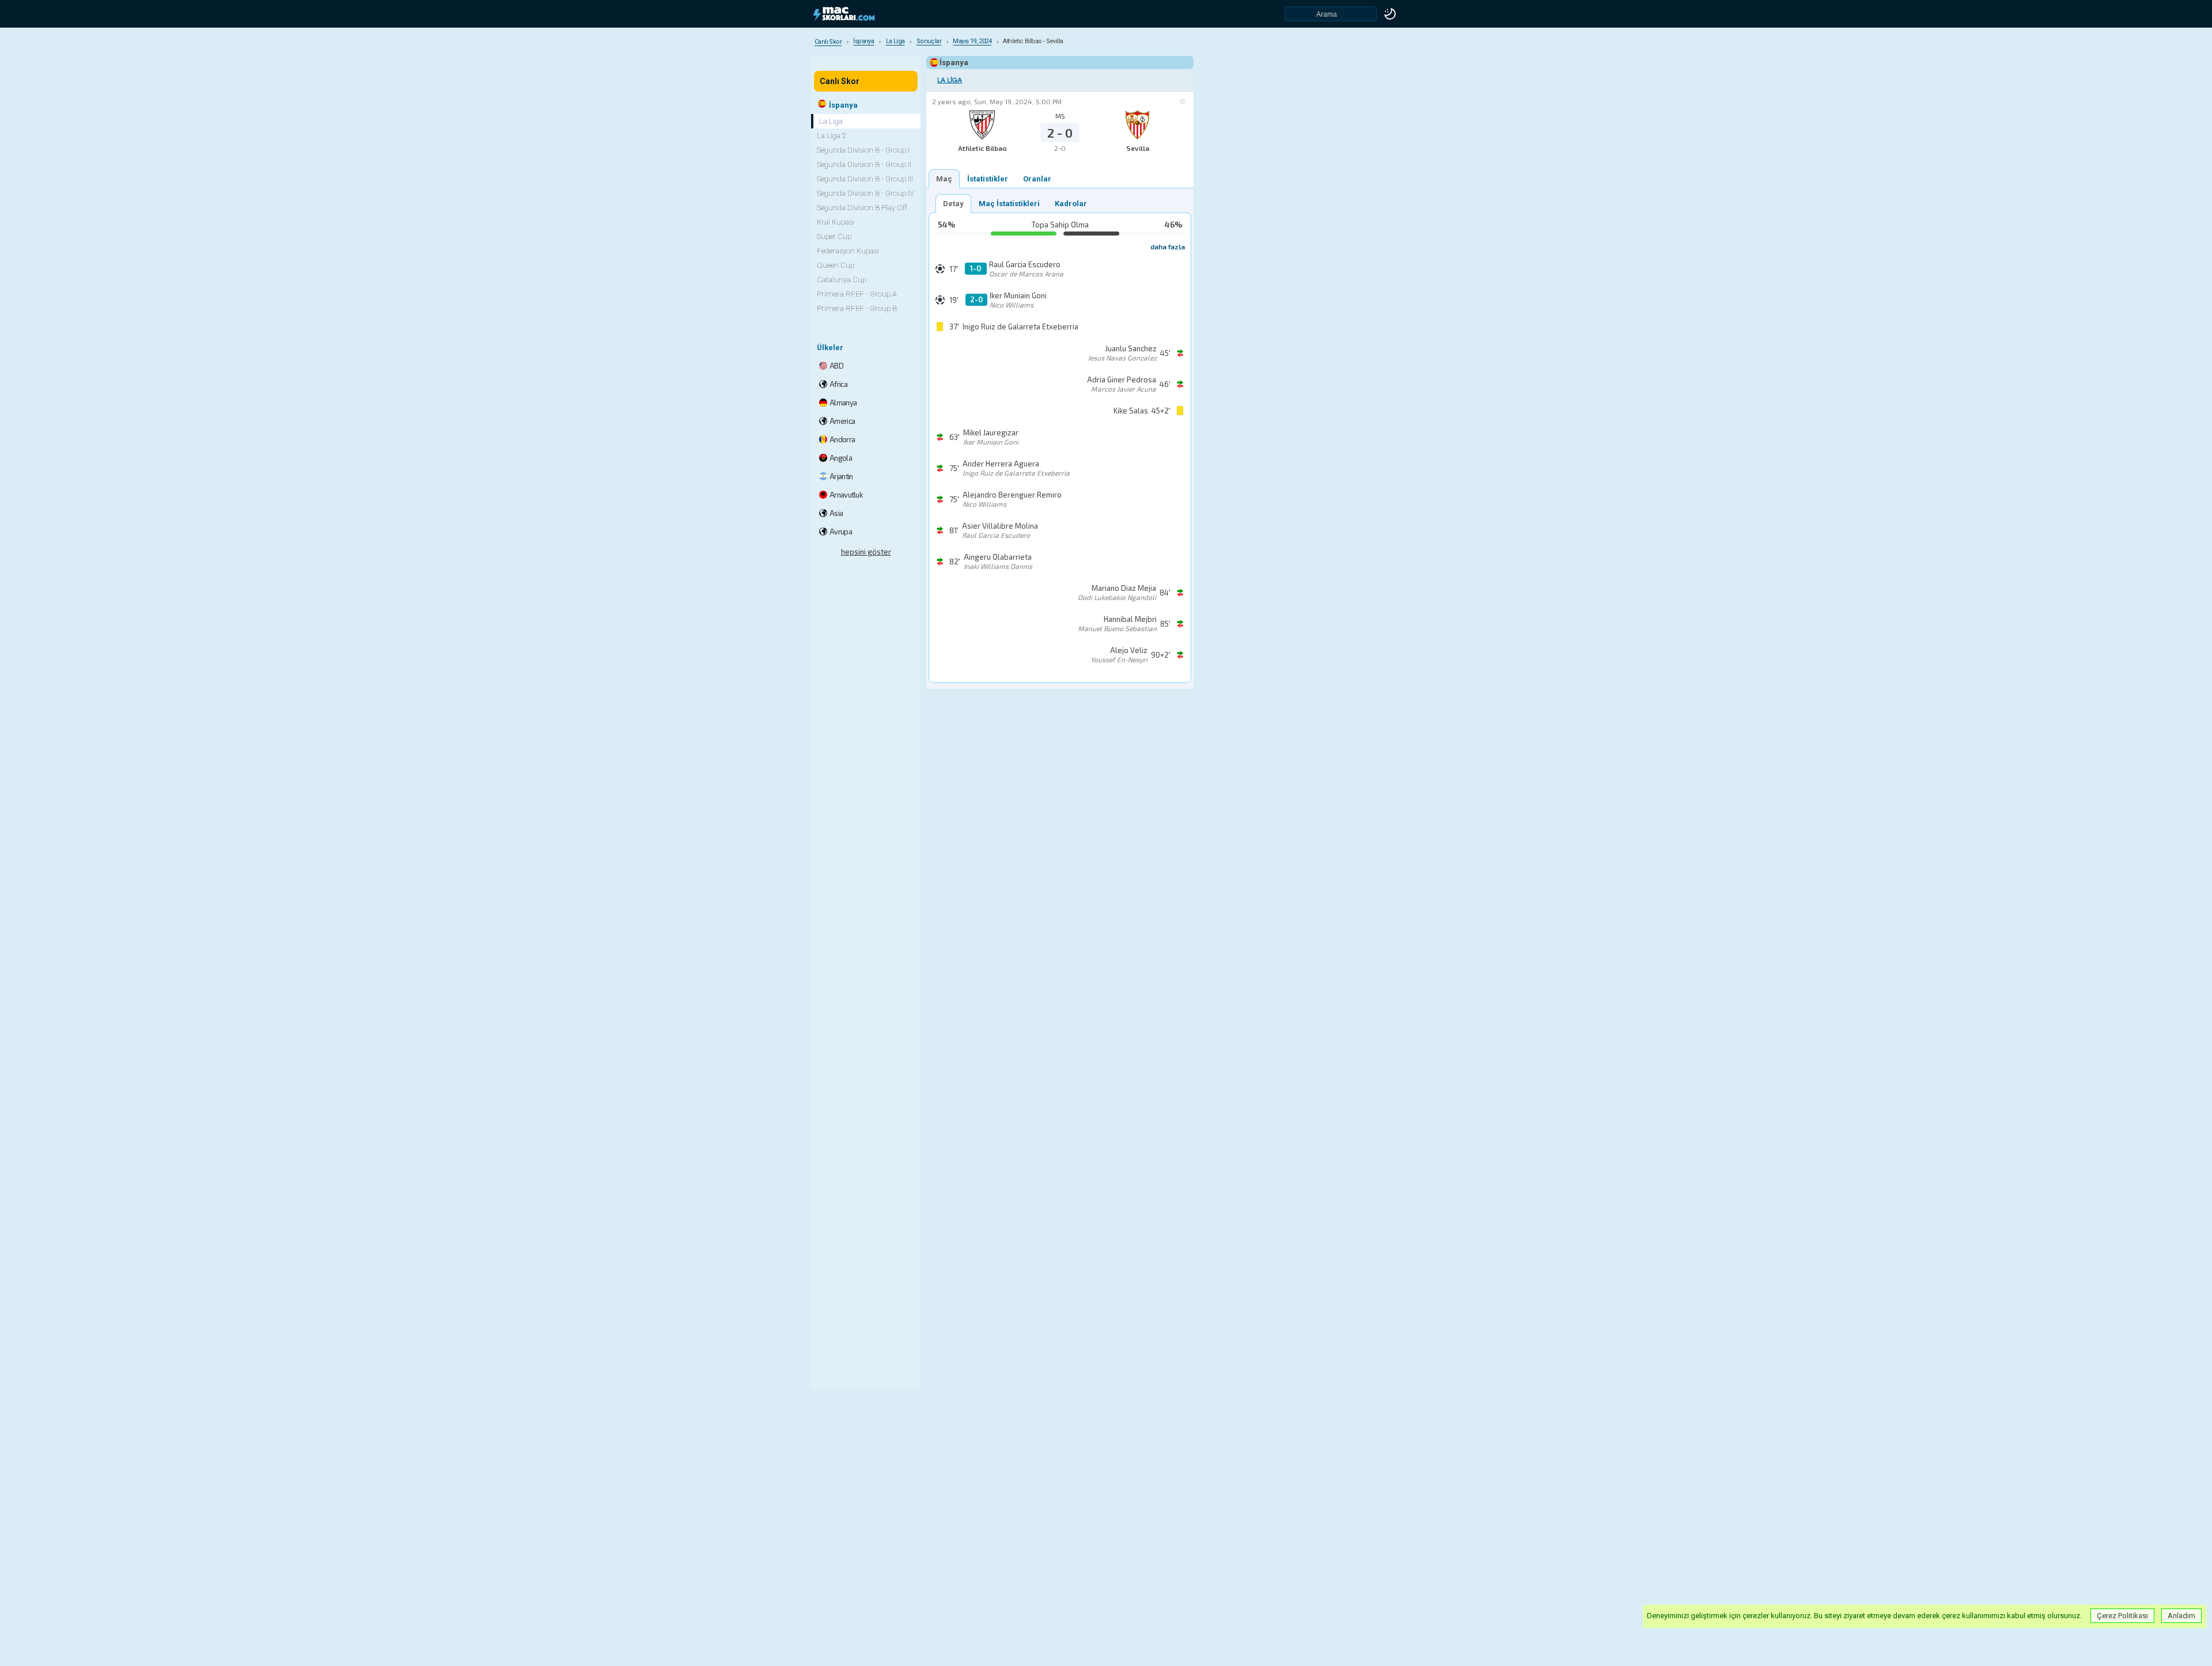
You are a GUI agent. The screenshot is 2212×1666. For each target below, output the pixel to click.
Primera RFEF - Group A (857, 294)
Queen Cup (836, 265)
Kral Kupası (836, 222)
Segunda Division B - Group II (864, 164)
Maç (944, 179)
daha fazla (1168, 246)
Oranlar (1037, 179)
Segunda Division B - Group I (863, 150)
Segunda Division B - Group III (865, 179)
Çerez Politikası (2122, 1616)
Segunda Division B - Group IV (866, 193)
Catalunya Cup (842, 280)
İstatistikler (988, 179)
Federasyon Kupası (848, 251)
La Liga (950, 80)
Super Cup (834, 236)
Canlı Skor (840, 81)
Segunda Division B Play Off (862, 208)
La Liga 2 (832, 136)
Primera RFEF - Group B (857, 308)
